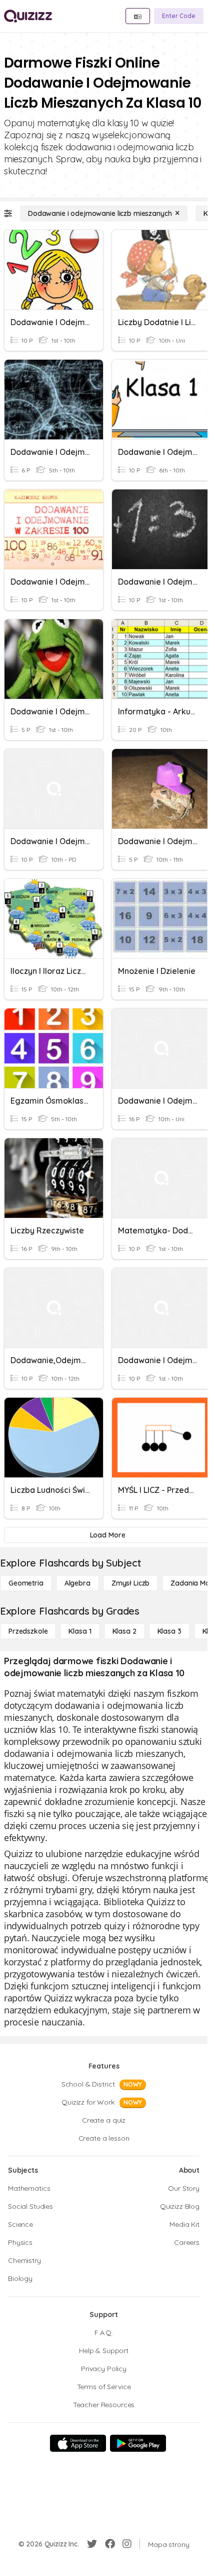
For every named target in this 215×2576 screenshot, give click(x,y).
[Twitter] (92, 2544)
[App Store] (78, 2443)
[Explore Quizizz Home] (28, 16)
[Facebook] (110, 2544)
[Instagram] (127, 2544)
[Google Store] (138, 2443)
